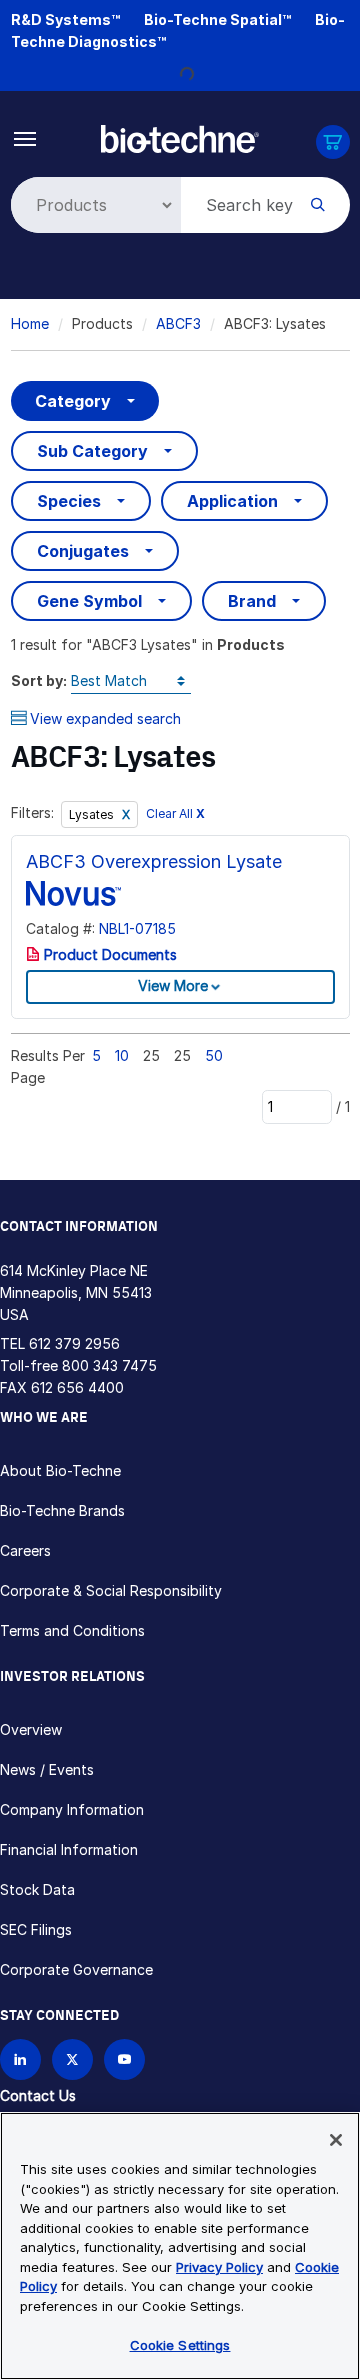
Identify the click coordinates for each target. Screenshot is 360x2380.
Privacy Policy (219, 2267)
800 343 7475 (109, 1365)
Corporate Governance (76, 1969)
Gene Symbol (89, 601)
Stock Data (37, 1889)
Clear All (175, 813)
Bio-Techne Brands (62, 1510)
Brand (252, 601)
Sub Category (92, 451)
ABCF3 (178, 323)
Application (232, 501)
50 (214, 1055)
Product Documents (108, 954)
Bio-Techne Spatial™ (217, 19)
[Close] (336, 2140)
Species (69, 501)
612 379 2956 (74, 1343)
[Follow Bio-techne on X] (72, 2059)
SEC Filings (36, 1929)
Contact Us (38, 2095)
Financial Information (69, 1849)
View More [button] (173, 985)
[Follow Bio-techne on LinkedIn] (20, 2059)
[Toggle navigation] (25, 137)
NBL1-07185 (137, 928)
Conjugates (83, 551)
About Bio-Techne (60, 1470)
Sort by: (39, 680)
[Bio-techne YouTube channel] (124, 2059)
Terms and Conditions (72, 1630)
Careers (25, 1550)
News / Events (47, 1769)
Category (73, 401)
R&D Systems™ (65, 19)
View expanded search (105, 718)
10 (122, 1055)
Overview (31, 1729)
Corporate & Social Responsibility (111, 1590)
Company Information (72, 1809)
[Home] (180, 137)
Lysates (93, 814)
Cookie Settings (180, 2345)
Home (30, 323)
